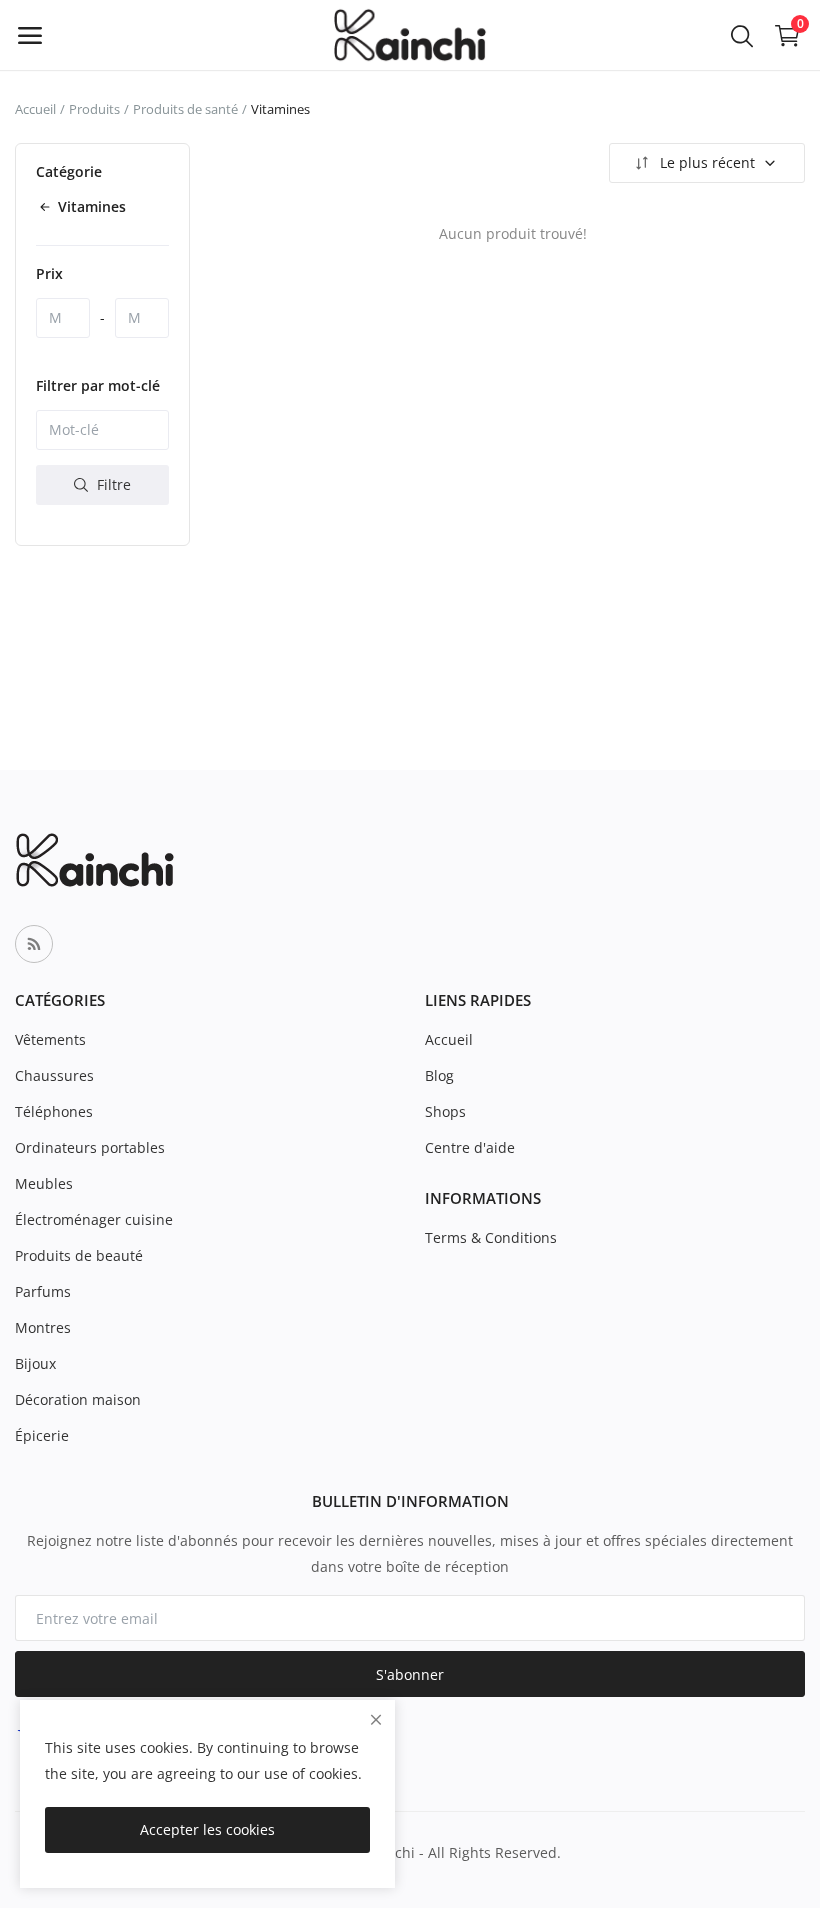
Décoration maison (78, 1399)
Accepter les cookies (207, 1829)
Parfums (43, 1291)
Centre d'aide (470, 1147)
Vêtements (50, 1039)
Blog (439, 1075)
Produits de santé (185, 109)
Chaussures (54, 1075)
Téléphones (54, 1111)
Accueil (35, 109)
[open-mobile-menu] (30, 35)
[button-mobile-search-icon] (742, 35)
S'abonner (410, 1674)
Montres (43, 1327)
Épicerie (42, 1435)
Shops (445, 1111)
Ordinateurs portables (90, 1147)
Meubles (44, 1183)
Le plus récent (707, 162)
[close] (376, 1719)
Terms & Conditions (491, 1237)
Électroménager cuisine (94, 1219)
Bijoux (35, 1363)
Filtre (112, 484)
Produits (94, 109)
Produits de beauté (79, 1255)
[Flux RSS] (34, 944)
